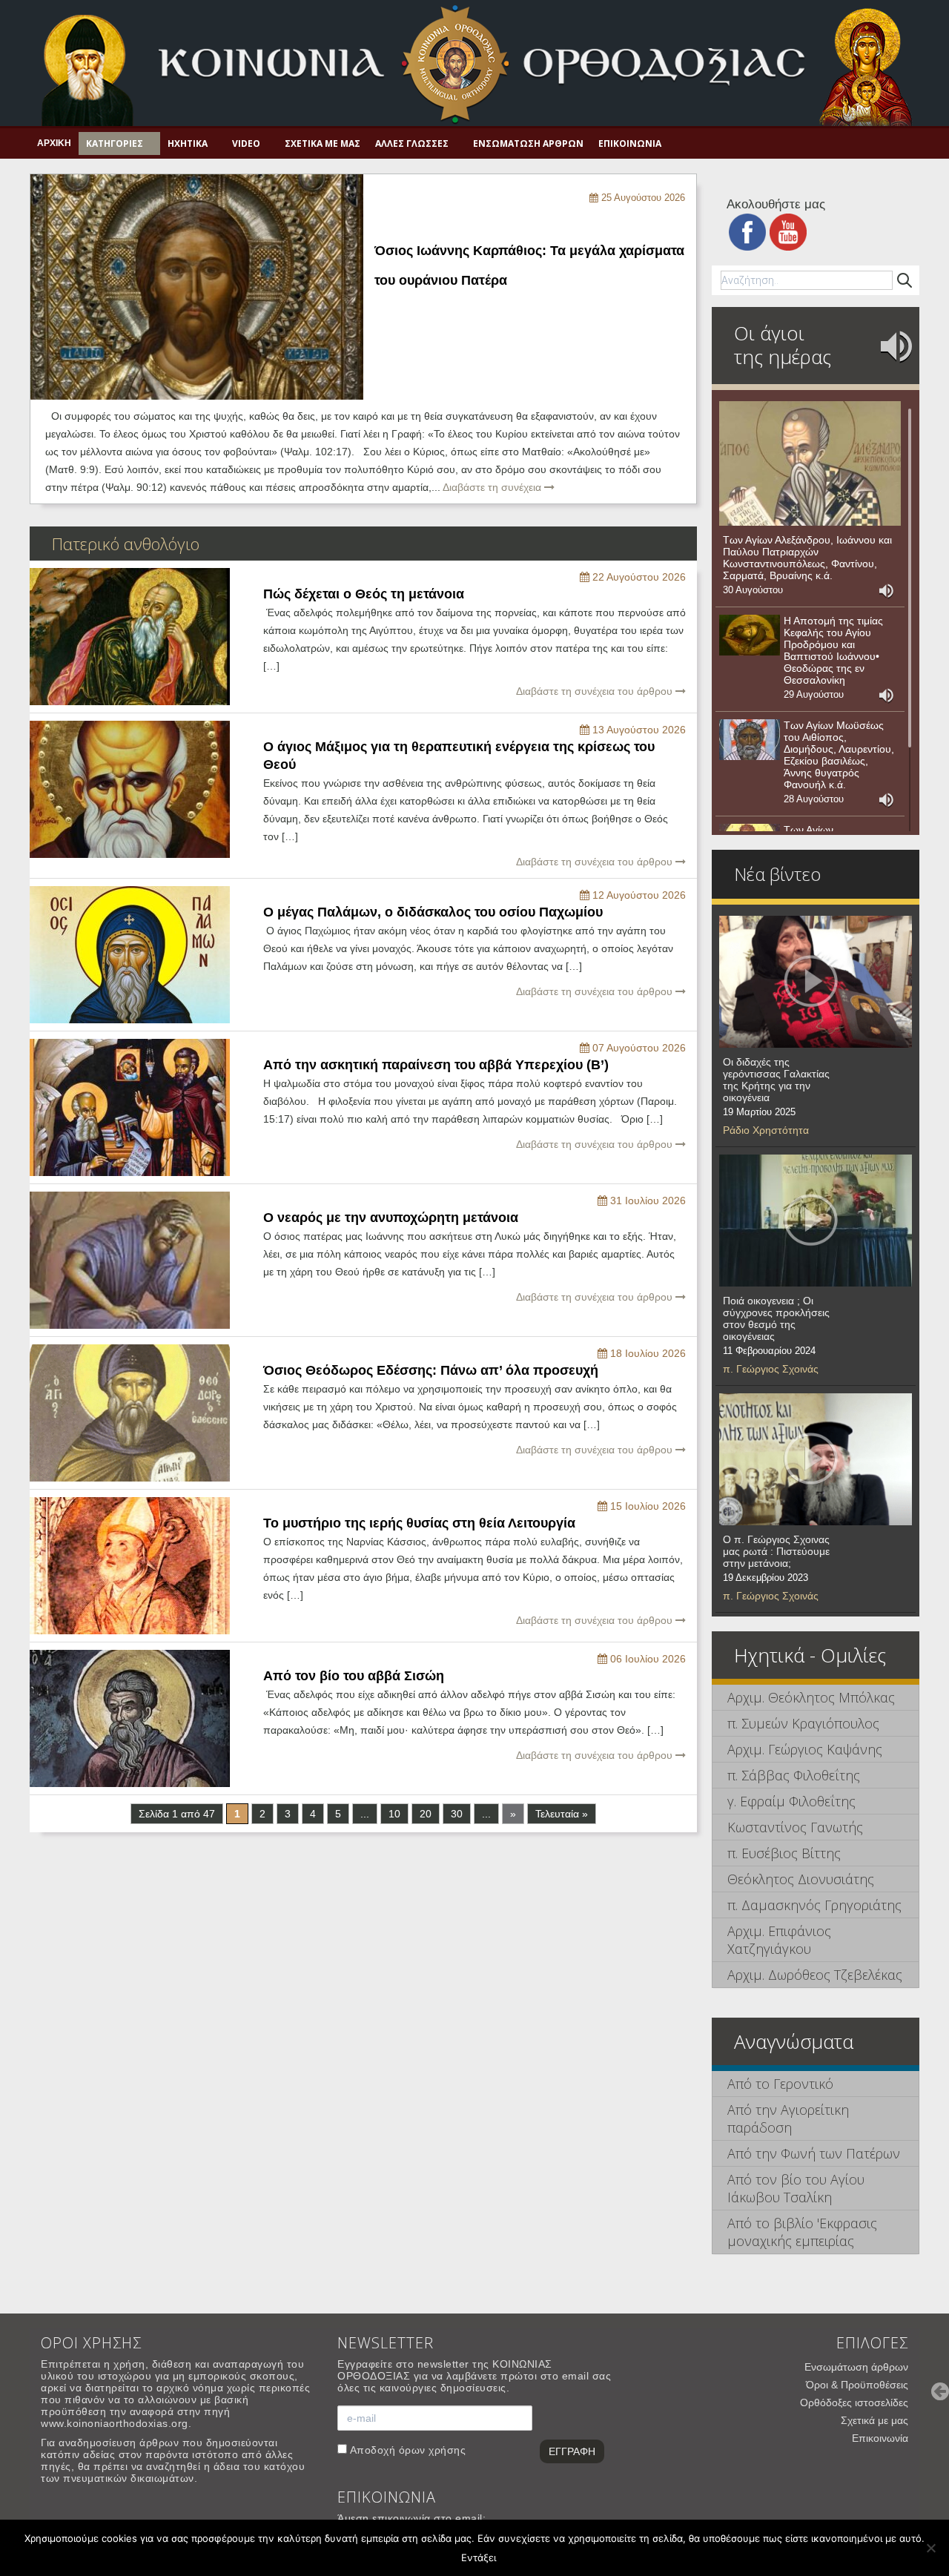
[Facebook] (747, 231)
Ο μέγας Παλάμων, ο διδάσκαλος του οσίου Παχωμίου (433, 912)
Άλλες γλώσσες (412, 143)
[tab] (816, 1698)
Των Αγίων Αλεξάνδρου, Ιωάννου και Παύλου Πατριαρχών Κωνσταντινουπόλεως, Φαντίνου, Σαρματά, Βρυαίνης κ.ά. (807, 558)
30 (457, 1814)
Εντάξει (479, 2557)
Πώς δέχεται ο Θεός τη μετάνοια (364, 594)
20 (426, 1814)
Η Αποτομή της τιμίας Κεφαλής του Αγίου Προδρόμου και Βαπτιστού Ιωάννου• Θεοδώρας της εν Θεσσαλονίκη (833, 650)
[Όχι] (930, 2548)
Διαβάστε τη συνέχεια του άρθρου (596, 691)
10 (394, 1814)
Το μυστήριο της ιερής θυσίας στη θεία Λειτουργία (419, 1523)
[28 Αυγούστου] (750, 740)
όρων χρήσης (433, 2450)
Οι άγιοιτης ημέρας (783, 345)
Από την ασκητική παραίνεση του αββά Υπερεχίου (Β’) (436, 1065)
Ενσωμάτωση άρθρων (528, 143)
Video (246, 143)
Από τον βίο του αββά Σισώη (354, 1676)
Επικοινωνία (630, 143)
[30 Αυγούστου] (810, 463)
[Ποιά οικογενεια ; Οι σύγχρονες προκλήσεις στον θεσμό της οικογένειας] (816, 1221)
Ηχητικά (188, 143)
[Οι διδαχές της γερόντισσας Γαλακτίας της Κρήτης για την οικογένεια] (816, 982)
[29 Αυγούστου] (750, 635)
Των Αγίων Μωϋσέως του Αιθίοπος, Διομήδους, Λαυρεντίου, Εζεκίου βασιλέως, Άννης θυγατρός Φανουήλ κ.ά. (839, 755)
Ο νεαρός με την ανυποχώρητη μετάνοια (391, 1218)
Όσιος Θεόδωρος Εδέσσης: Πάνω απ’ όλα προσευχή (431, 1370)
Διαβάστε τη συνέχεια (493, 487)
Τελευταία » (562, 1814)
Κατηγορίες (115, 143)
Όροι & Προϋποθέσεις (857, 2385)
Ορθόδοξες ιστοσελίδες (854, 2402)
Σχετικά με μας (323, 143)
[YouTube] (788, 231)
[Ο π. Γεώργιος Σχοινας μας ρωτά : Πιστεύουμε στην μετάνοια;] (816, 1459)
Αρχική (54, 143)
